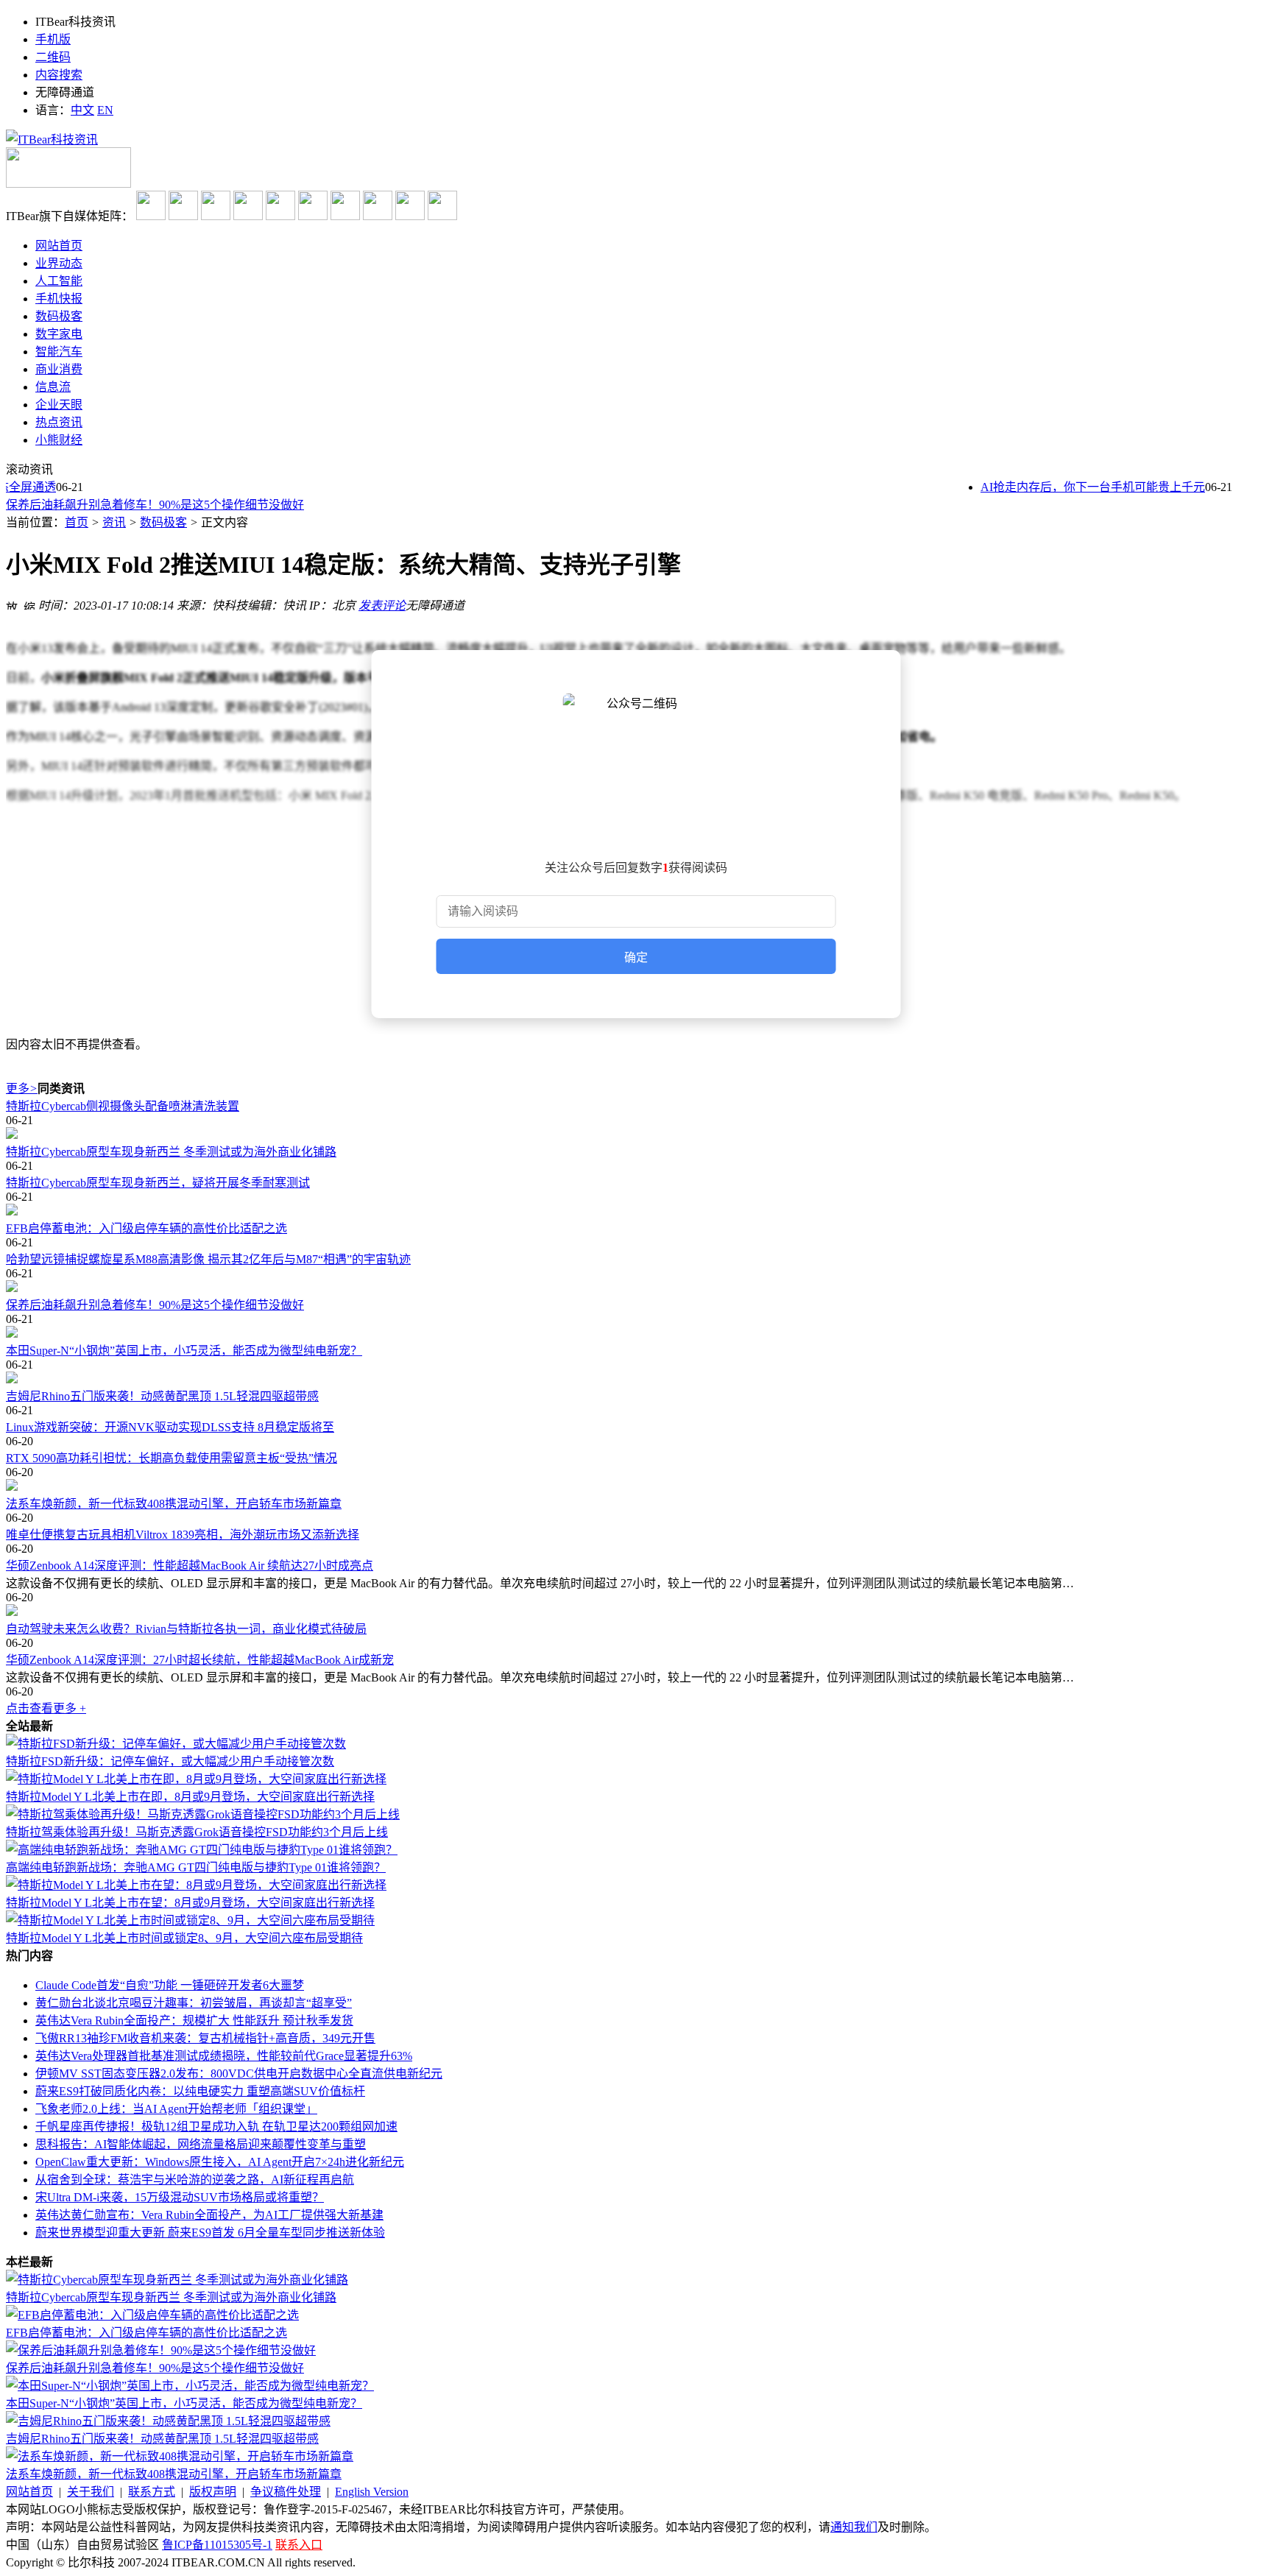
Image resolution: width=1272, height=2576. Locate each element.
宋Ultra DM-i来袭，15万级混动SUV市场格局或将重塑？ (180, 2197)
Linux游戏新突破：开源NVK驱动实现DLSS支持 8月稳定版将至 (170, 1427)
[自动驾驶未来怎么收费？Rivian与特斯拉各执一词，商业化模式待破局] (636, 1612)
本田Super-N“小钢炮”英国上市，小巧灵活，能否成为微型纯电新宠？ (184, 1351)
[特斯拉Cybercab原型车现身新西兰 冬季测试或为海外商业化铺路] (636, 1135)
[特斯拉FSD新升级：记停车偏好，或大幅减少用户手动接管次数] (176, 1744)
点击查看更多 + (46, 1708)
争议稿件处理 (286, 2492)
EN (105, 110)
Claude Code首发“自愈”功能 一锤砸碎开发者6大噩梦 (170, 1985)
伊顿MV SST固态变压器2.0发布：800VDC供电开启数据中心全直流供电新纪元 (239, 2074)
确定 (636, 957)
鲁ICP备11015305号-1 (217, 2545)
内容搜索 (59, 75)
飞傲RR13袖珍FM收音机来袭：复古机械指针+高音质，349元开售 (205, 2038)
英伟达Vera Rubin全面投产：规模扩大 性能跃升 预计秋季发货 (194, 2021)
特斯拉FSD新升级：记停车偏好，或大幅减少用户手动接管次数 (170, 1761)
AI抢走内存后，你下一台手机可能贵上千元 (1075, 487)
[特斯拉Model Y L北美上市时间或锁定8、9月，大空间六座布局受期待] (190, 1920)
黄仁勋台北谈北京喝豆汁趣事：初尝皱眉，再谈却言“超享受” (194, 2003)
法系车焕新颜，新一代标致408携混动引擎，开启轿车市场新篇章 (174, 1504)
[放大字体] (12, 604)
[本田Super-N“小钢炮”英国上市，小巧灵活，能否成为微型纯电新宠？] (636, 1333)
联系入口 (299, 2545)
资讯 (114, 522)
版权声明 (213, 2492)
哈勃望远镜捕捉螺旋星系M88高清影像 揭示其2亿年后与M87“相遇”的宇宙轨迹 (208, 1259)
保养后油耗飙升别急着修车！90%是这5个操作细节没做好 (155, 505)
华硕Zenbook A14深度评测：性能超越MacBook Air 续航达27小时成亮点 (190, 1566)
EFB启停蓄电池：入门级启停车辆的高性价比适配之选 (146, 1228)
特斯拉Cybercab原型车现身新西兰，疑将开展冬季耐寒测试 (158, 1183)
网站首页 (29, 2492)
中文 (82, 110)
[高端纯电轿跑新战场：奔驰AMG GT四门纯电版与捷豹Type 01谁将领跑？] (202, 1850)
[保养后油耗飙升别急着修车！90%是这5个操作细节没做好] (636, 1288)
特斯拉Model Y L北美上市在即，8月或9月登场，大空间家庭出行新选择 (190, 1797)
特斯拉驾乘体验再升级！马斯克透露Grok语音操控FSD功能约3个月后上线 (197, 1832)
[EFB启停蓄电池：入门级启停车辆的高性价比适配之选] (636, 1211)
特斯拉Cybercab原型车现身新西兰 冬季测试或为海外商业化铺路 (171, 1152)
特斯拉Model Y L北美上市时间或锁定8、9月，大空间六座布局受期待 (184, 1938)
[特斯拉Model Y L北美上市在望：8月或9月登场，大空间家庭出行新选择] (196, 1885)
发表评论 (382, 606)
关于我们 (91, 2492)
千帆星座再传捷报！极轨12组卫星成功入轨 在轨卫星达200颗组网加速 (216, 2127)
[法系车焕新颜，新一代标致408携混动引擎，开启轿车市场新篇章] (636, 1486)
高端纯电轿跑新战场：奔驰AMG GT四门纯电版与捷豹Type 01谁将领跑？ (196, 1867)
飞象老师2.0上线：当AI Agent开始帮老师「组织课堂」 (176, 2109)
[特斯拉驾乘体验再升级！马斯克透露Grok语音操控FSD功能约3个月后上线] (203, 1814)
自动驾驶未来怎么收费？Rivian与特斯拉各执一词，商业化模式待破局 (186, 1629)
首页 (77, 522)
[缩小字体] (29, 604)
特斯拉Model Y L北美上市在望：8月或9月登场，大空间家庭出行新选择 (190, 1903)
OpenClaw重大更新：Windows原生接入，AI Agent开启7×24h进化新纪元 (220, 2162)
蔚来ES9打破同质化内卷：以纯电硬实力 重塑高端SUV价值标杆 (200, 2091)
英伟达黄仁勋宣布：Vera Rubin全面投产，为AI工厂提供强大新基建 (209, 2215)
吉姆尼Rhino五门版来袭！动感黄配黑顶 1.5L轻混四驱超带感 (162, 1396)
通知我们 (854, 2527)
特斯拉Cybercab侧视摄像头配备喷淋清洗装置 (123, 1106)
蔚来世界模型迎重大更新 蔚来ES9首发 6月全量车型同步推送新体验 (210, 2233)
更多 (22, 1088)
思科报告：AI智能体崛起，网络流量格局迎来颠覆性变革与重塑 (201, 2144)
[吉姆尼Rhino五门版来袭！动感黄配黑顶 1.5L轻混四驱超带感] (636, 1379)
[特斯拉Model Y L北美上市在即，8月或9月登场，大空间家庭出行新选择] (196, 1779)
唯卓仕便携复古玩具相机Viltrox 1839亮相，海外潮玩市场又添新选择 (183, 1535)
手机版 (53, 39)
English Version (372, 2492)
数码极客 (163, 522)
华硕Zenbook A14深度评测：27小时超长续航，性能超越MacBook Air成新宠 (200, 1660)
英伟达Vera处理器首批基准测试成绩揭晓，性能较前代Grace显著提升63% (224, 2056)
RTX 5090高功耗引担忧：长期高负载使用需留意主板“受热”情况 (172, 1458)
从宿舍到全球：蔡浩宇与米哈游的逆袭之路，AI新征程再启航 (195, 2180)
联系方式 (152, 2492)
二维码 (53, 57)
